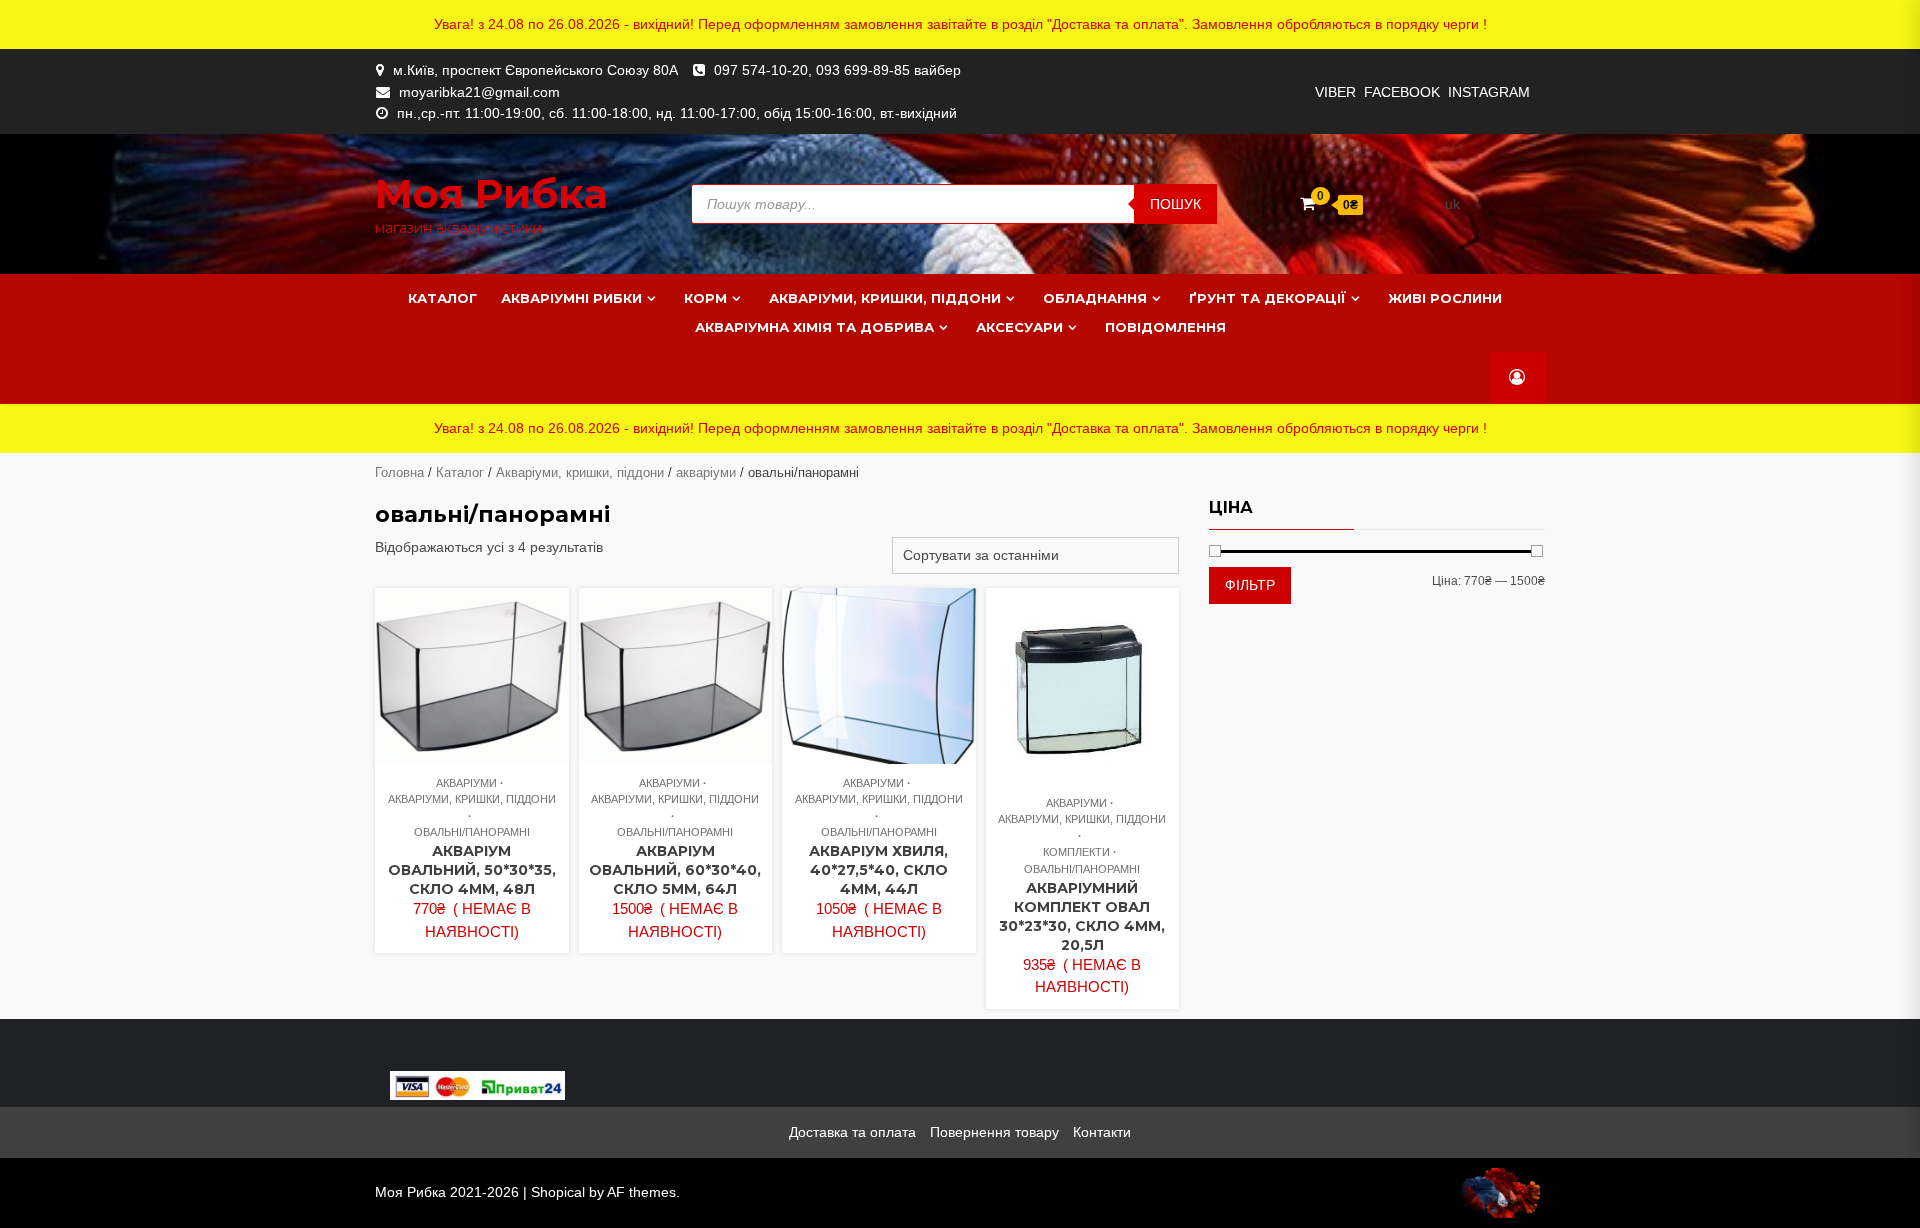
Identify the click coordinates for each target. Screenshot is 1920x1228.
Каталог (442, 298)
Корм (705, 298)
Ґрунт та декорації (1267, 298)
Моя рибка (491, 193)
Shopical (558, 1192)
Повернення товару (994, 1132)
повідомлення (1165, 327)
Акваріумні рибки (571, 298)
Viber (1335, 92)
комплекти (1076, 852)
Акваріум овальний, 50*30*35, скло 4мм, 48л (472, 870)
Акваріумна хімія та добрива (814, 327)
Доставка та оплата (852, 1132)
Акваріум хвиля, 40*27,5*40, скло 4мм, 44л (878, 870)
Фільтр (1250, 585)
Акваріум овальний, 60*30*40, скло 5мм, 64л (675, 870)
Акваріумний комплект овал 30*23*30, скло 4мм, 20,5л (1082, 916)
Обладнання (1095, 298)
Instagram (1489, 92)
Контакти (1102, 1132)
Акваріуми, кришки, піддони (885, 298)
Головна (399, 472)
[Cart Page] (1307, 203)
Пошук (1175, 204)
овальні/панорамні (472, 832)
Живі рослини (1445, 298)
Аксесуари (1019, 327)
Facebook (1402, 92)
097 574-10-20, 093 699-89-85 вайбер (837, 70)
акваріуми (706, 472)
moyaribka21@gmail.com (479, 92)
